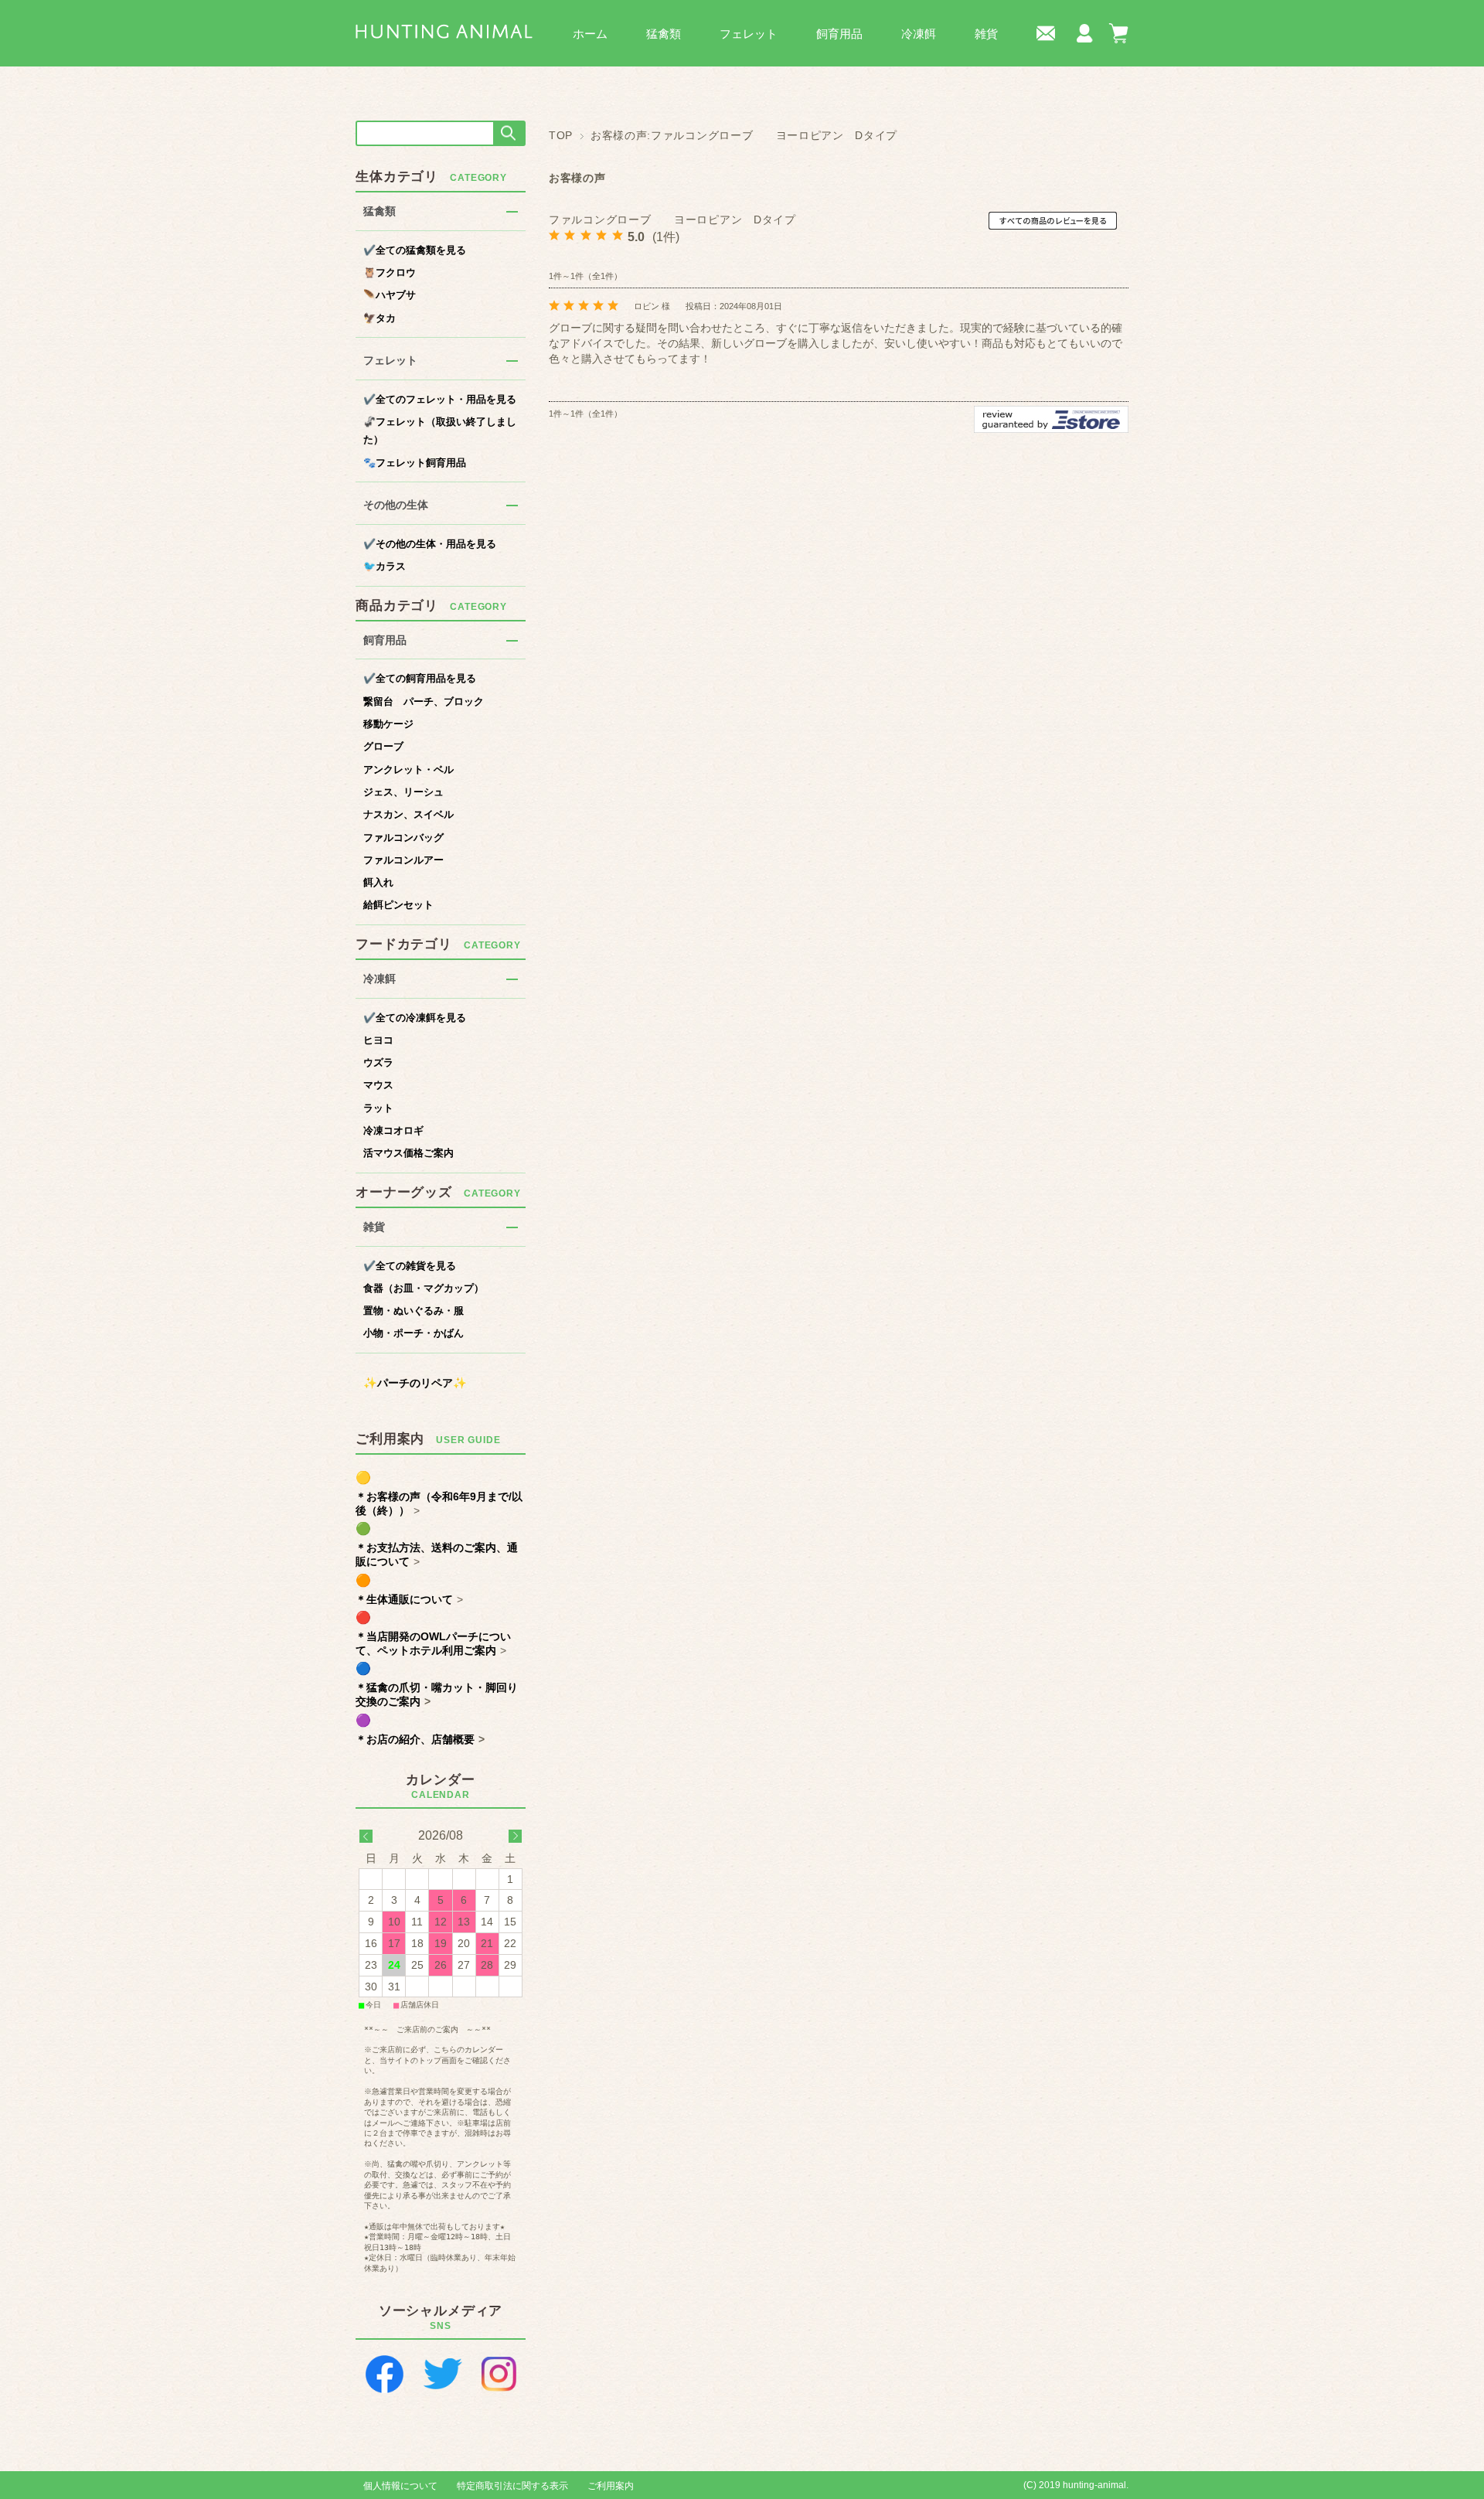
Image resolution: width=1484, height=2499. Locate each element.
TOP (561, 136)
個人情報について (400, 2486)
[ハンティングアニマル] (444, 31)
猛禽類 (664, 34)
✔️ (415, 250)
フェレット (749, 34)
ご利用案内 (611, 2486)
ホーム (590, 34)
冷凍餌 (919, 34)
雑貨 (986, 34)
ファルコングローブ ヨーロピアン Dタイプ (672, 220)
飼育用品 (839, 34)
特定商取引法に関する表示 (512, 2486)
